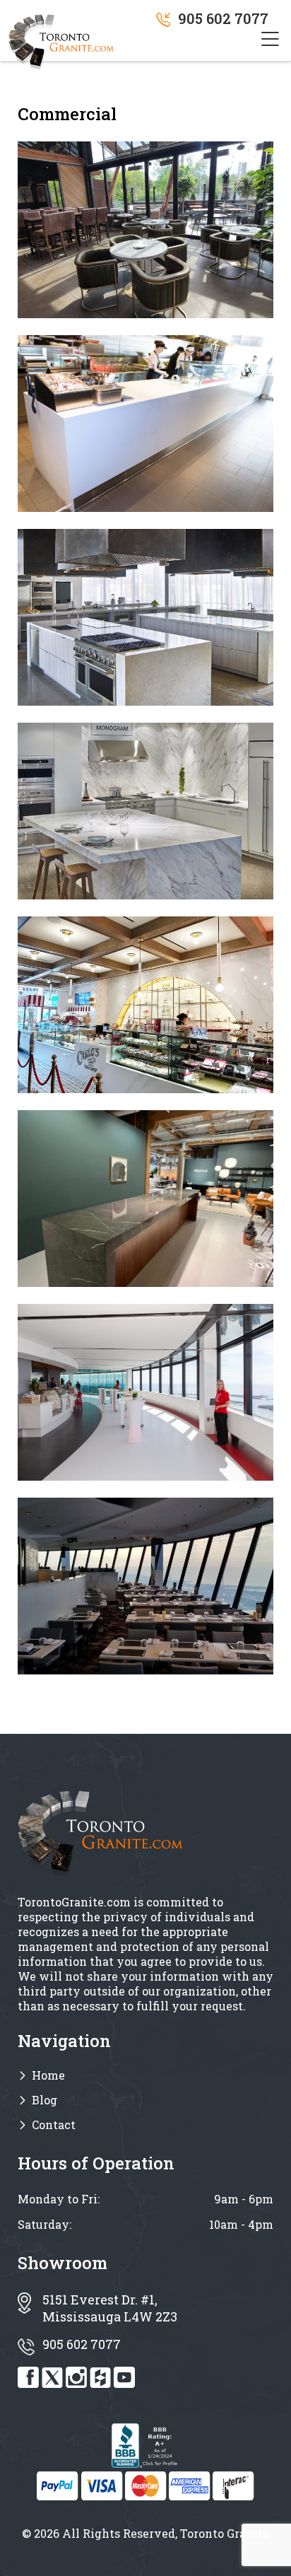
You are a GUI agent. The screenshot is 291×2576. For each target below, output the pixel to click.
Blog (44, 2100)
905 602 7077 (223, 18)
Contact (54, 2125)
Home (48, 2075)
